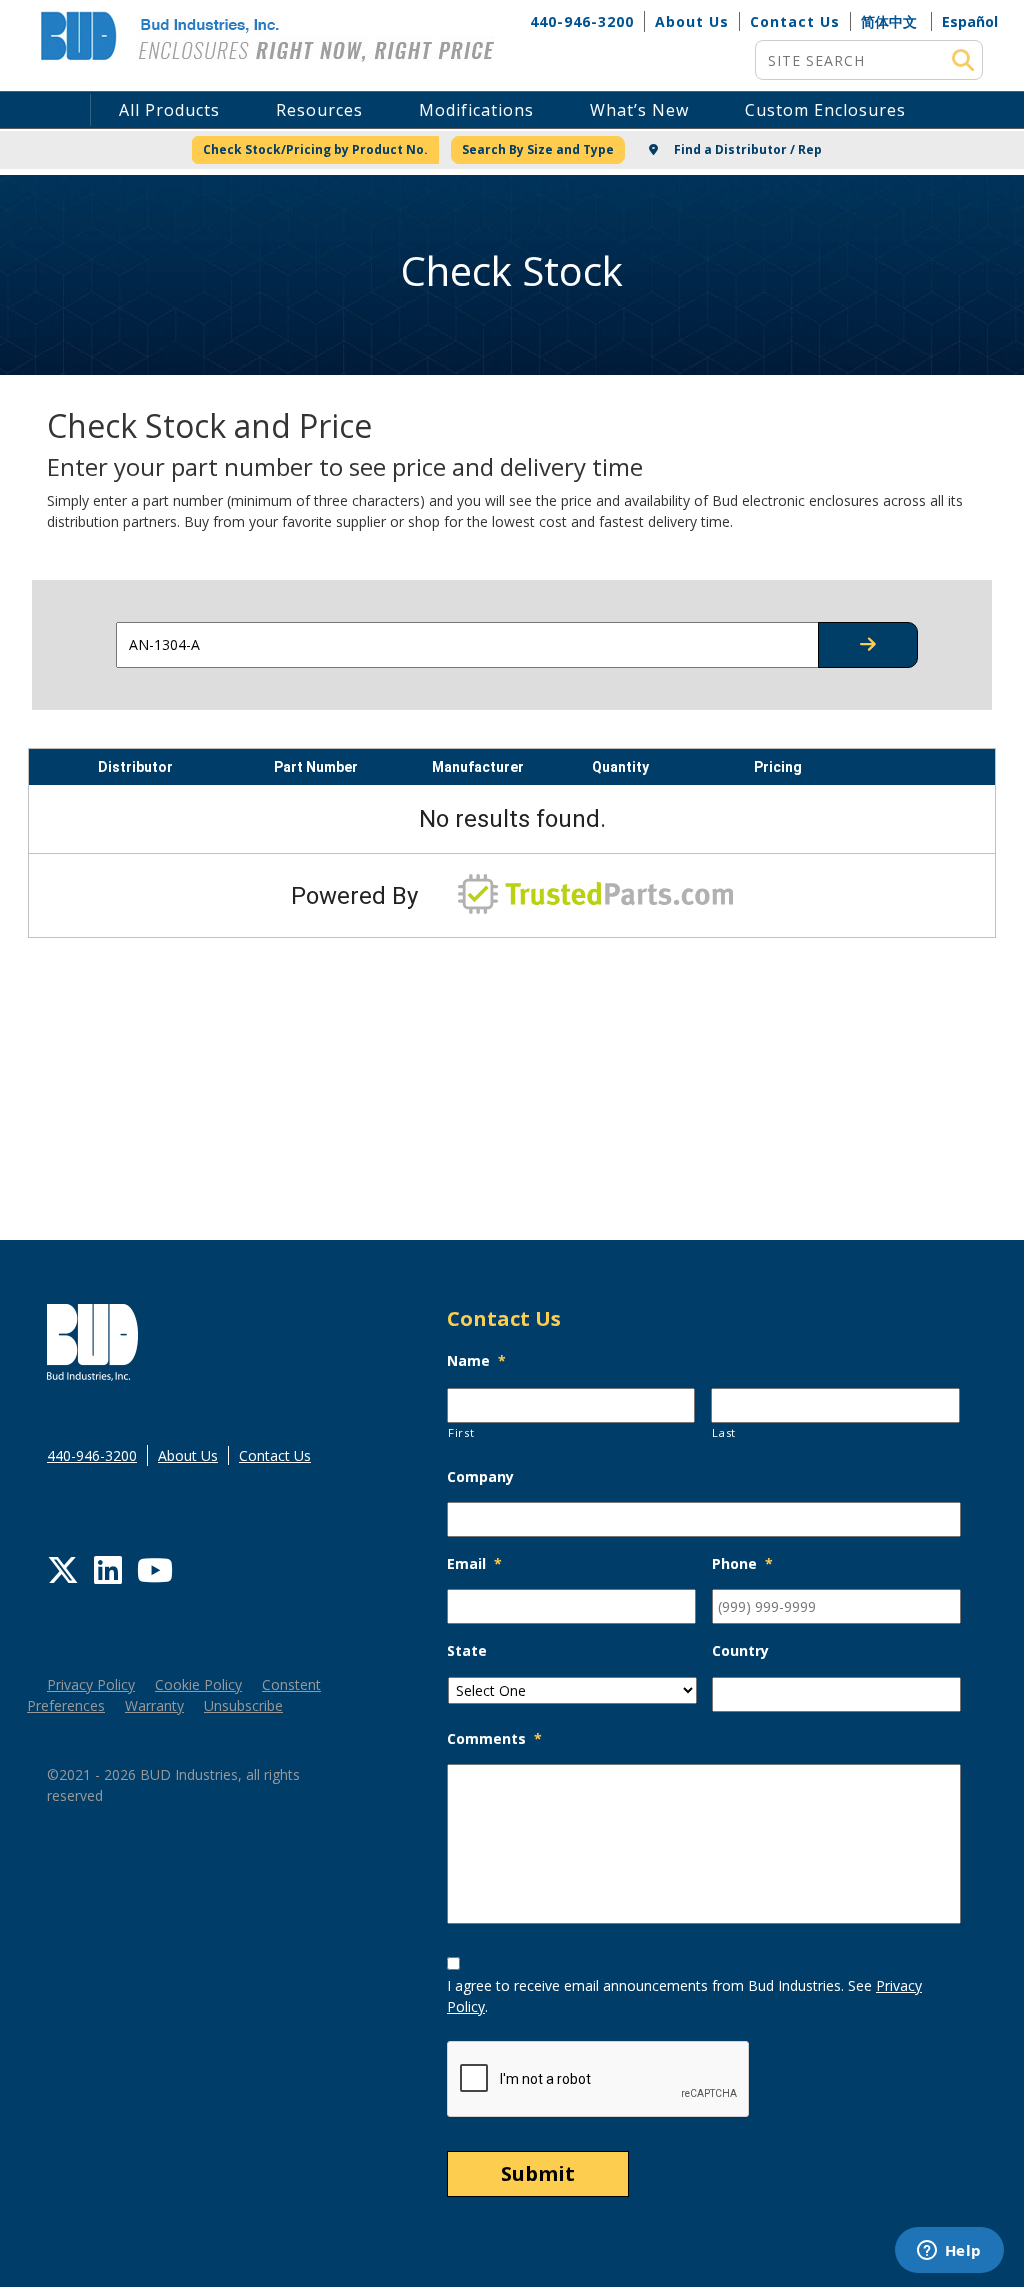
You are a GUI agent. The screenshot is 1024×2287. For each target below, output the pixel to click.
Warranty (154, 1705)
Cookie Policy (198, 1684)
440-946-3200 (582, 21)
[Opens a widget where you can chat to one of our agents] (949, 2252)
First (461, 1432)
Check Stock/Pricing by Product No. (315, 149)
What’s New (639, 110)
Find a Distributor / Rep (746, 149)
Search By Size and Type (538, 149)
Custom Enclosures (825, 110)
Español (970, 21)
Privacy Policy (91, 1684)
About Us (692, 21)
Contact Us (795, 21)
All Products (169, 110)
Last (724, 1432)
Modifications (476, 110)
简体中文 (889, 21)
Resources (319, 110)
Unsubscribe (243, 1705)
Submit (538, 2173)
